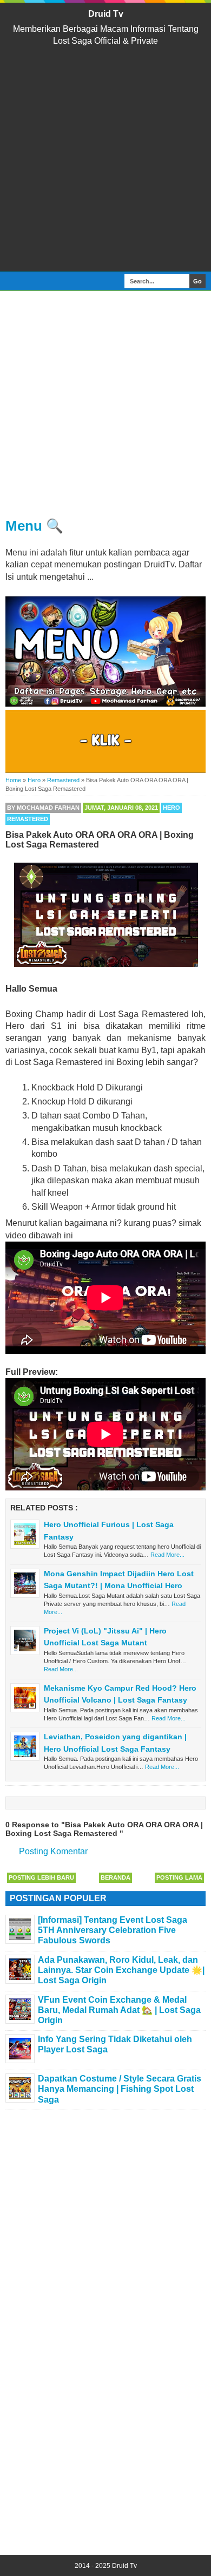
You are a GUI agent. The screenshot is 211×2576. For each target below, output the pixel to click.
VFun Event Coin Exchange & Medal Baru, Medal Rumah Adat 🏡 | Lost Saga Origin (119, 2010)
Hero (172, 808)
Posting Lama (179, 1877)
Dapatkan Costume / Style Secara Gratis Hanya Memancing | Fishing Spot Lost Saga (120, 2089)
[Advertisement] (105, 159)
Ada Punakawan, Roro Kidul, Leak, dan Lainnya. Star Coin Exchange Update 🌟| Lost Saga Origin (121, 1970)
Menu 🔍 (34, 526)
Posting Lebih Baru (41, 1877)
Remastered (28, 819)
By (43, 808)
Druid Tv (106, 14)
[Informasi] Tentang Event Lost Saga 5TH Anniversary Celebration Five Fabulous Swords (113, 1930)
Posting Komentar (53, 1851)
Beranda (116, 1877)
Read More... (167, 1555)
